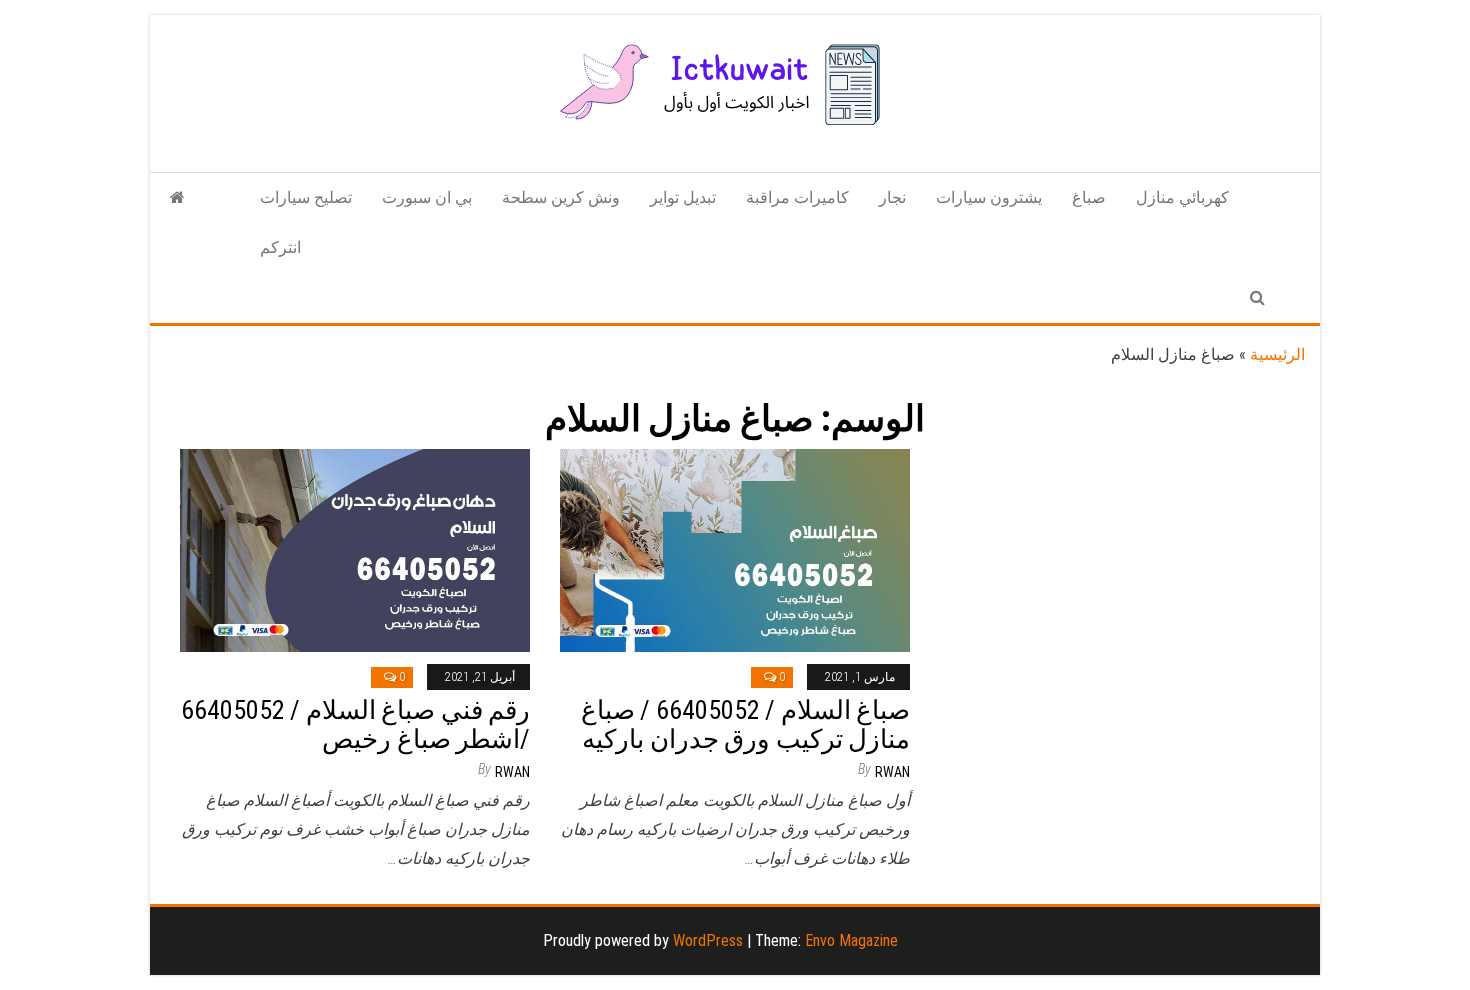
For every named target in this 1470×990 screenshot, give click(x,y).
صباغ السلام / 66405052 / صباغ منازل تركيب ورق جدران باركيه (745, 724)
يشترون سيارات (989, 197)
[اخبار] (177, 198)
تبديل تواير (683, 197)
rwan (512, 772)
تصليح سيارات (306, 197)
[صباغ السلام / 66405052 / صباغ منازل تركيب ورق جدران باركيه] (735, 549)
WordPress (708, 940)
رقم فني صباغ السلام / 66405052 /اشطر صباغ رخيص (355, 724)
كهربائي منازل (1182, 197)
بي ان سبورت (427, 197)
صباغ (1089, 197)
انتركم (280, 247)
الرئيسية (1277, 354)
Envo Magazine (851, 940)
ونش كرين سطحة (561, 197)
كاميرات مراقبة (797, 197)
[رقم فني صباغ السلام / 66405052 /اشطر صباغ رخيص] (355, 549)
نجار (892, 197)
